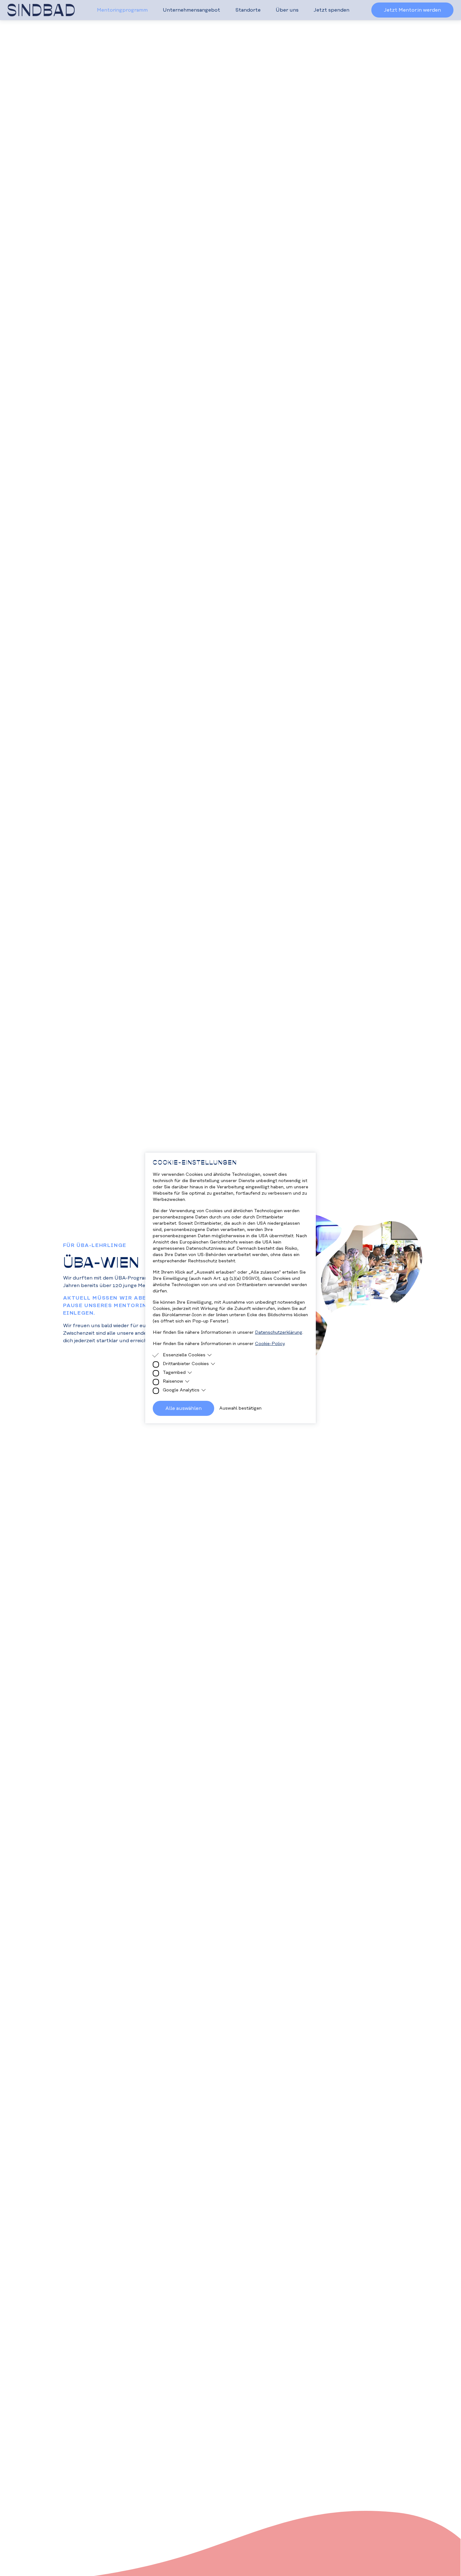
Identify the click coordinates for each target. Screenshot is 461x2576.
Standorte (248, 10)
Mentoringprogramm (122, 10)
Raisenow (173, 1381)
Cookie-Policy (270, 1344)
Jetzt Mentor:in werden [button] (412, 10)
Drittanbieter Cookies (186, 1364)
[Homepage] (41, 10)
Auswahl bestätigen (240, 1408)
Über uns (287, 10)
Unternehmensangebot (191, 10)
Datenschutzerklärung (279, 1333)
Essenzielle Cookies (184, 1355)
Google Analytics (181, 1390)
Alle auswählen (183, 1408)
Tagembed (174, 1373)
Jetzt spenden (331, 10)
